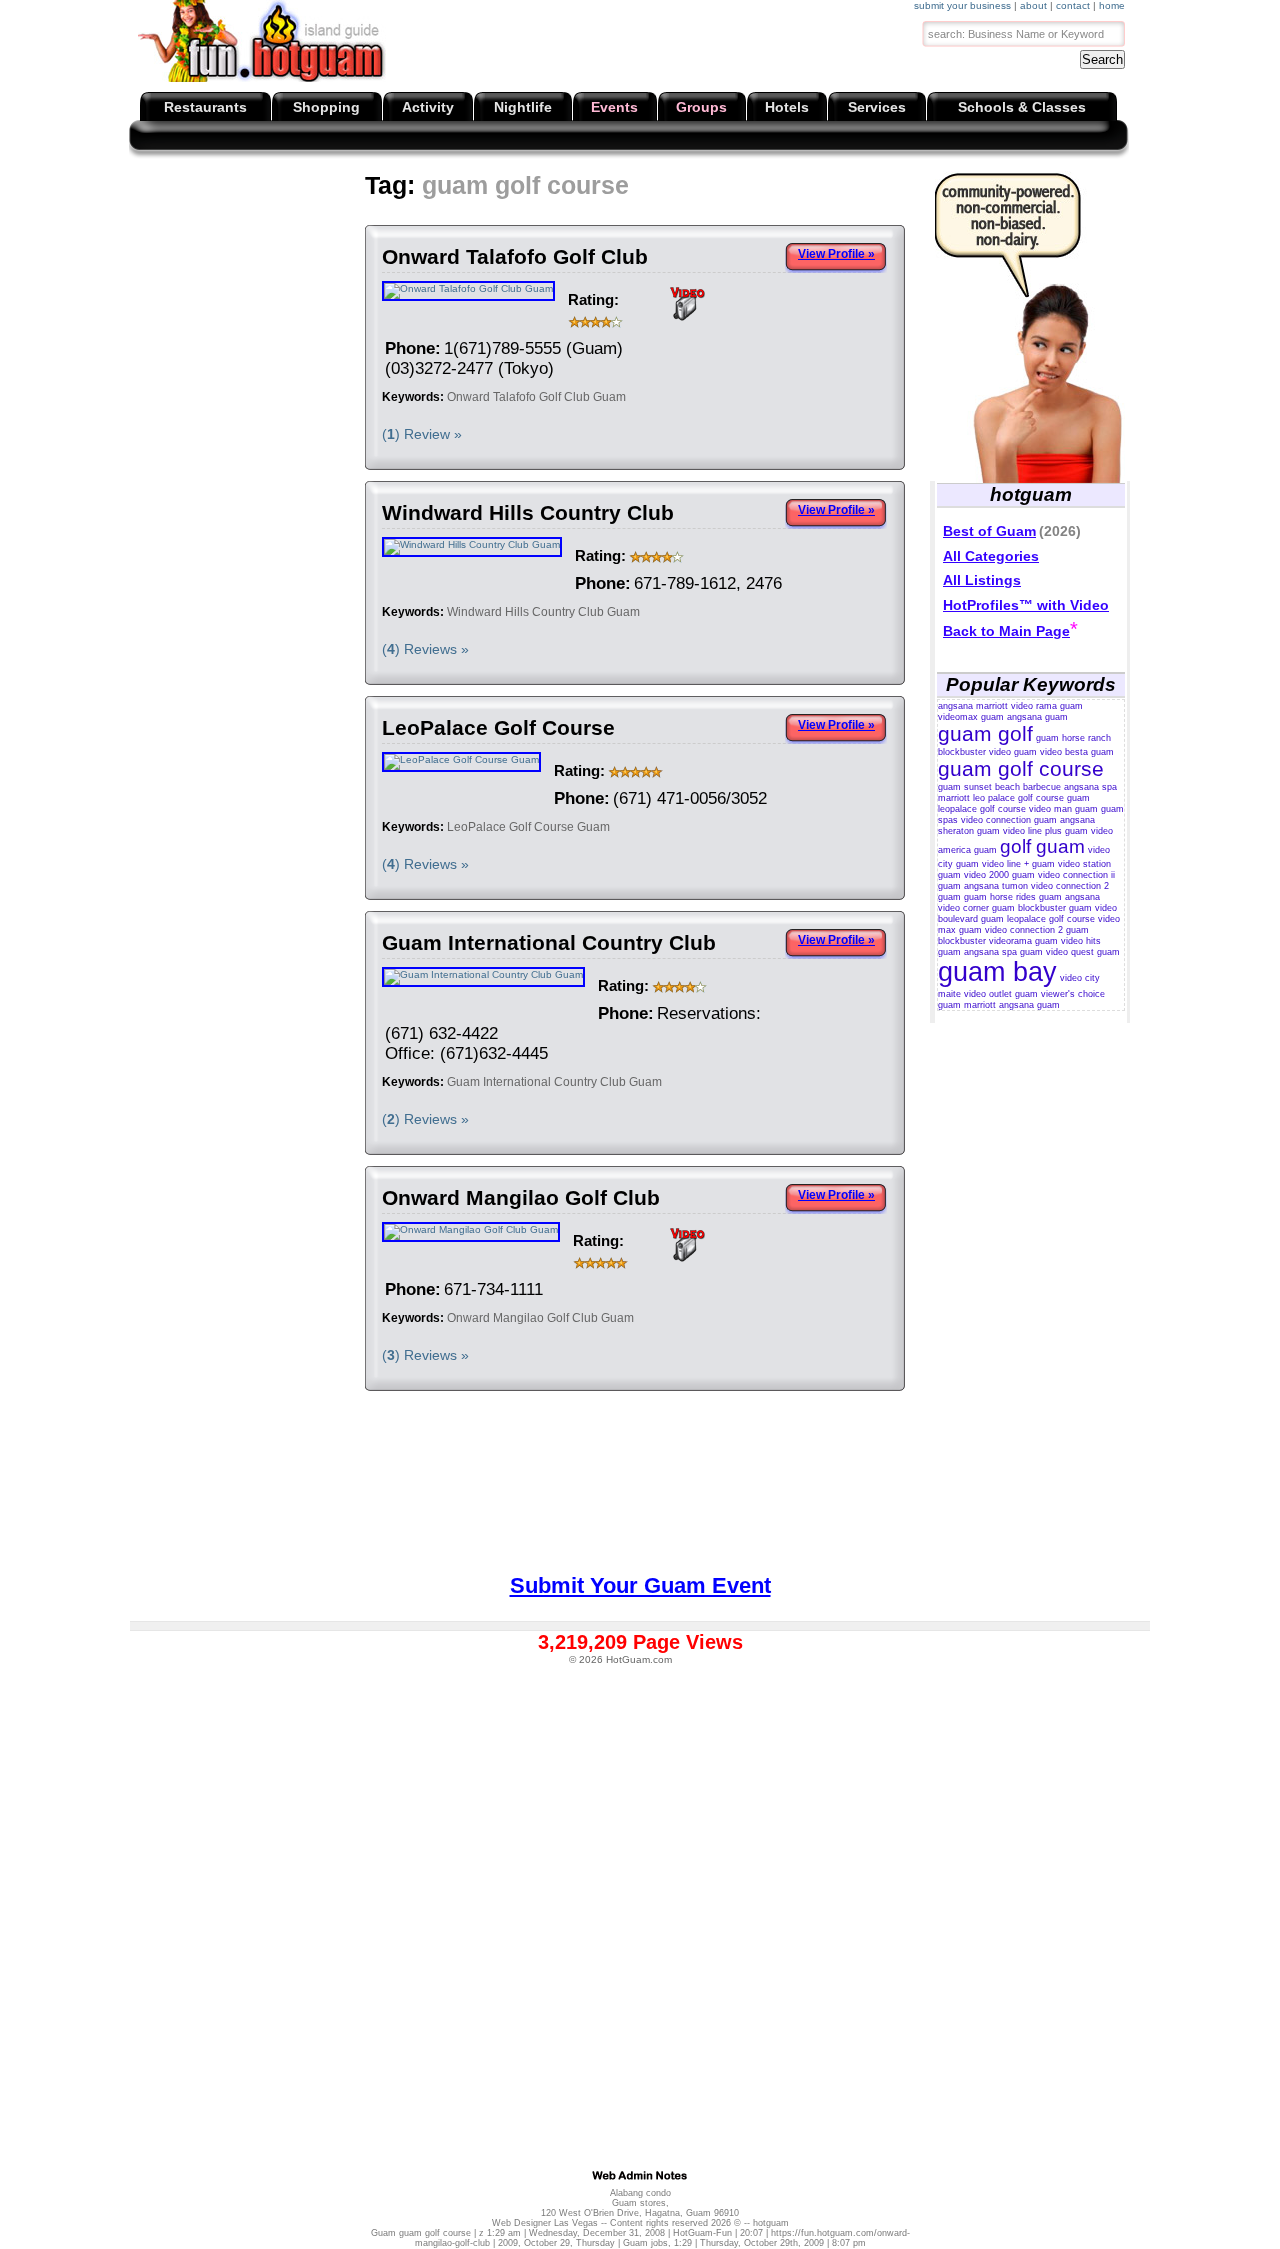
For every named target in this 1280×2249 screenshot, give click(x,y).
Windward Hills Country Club (528, 512)
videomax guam (971, 717)
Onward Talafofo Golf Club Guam (536, 397)
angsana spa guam (1003, 952)
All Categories (991, 556)
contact (1073, 5)
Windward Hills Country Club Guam (543, 612)
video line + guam (1018, 864)
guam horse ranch (1073, 738)
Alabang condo (640, 2193)
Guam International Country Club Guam (554, 1082)
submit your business (962, 5)
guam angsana (1069, 897)
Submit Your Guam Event (640, 1585)
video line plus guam (1045, 831)
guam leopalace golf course (1014, 803)
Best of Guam (989, 531)
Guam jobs (645, 2243)
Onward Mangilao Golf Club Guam (540, 1318)
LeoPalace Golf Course (498, 727)
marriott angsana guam (1012, 1005)
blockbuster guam (1055, 908)
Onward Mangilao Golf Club (521, 1197)
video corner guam (976, 908)
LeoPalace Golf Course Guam (528, 827)
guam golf (985, 733)
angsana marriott (973, 706)
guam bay (997, 972)
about (1033, 5)
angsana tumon (996, 886)
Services (877, 107)
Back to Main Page (1006, 631)
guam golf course (1021, 768)
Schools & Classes (1022, 107)
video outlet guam (1001, 994)
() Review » (422, 434)
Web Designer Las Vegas (545, 2223)
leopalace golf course (1051, 919)
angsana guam (1037, 717)
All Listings (982, 580)
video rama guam (1047, 706)
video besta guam (1077, 752)
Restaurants (205, 107)
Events (614, 107)
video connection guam (1009, 820)
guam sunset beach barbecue (999, 787)
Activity (428, 107)
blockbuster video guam (987, 752)
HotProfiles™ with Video (1026, 605)
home (1112, 5)
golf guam (1042, 846)
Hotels (787, 107)
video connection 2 (1024, 930)
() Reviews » (425, 649)
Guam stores (639, 2203)
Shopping (326, 107)
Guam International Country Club (549, 942)
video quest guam (1083, 952)
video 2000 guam (999, 875)
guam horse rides (1000, 897)
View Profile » (836, 254)
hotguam (771, 2223)
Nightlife (523, 107)
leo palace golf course (1018, 798)
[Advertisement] (501, 220)
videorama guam (1023, 941)
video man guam (1063, 809)
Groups (701, 107)
